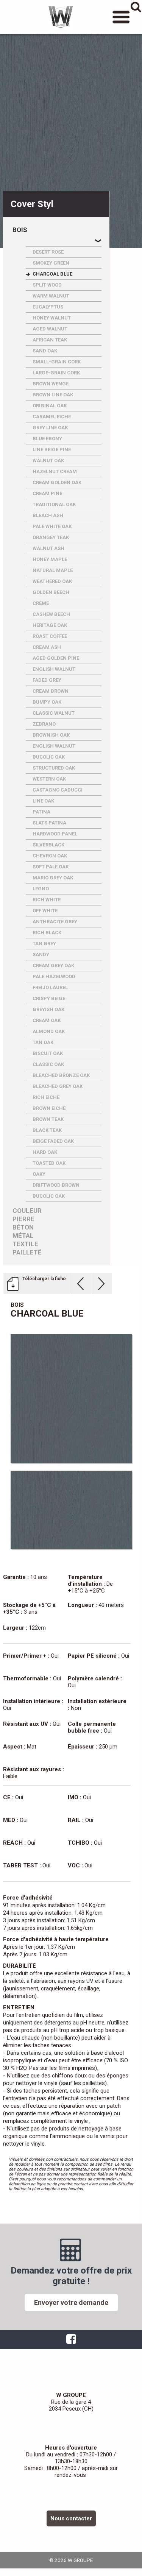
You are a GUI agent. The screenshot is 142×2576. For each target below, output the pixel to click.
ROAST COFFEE (50, 636)
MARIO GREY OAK (53, 878)
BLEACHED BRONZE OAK (61, 1075)
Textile (25, 1244)
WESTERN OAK (49, 779)
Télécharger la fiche (44, 1279)
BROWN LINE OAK (53, 395)
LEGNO (41, 889)
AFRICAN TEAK (50, 340)
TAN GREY (44, 944)
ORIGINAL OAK (50, 406)
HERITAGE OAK (50, 625)
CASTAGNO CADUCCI (58, 790)
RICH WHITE (47, 900)
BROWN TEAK (48, 1119)
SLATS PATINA (49, 823)
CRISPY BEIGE (49, 998)
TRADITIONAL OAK (54, 504)
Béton (23, 1227)
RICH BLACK (47, 933)
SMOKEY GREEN (51, 263)
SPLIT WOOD (47, 285)
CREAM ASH (47, 647)
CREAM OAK (47, 1020)
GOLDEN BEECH (51, 592)
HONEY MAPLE (50, 559)
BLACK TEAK (47, 1130)
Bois (20, 230)
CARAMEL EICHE (52, 417)
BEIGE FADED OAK (53, 1141)
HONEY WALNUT (52, 318)
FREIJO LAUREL (50, 987)
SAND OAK (45, 351)
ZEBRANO (44, 724)
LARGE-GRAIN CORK (56, 373)
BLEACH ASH (48, 515)
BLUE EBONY (47, 439)
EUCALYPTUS (48, 307)
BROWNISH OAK (51, 735)
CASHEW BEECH (51, 614)
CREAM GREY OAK (53, 965)
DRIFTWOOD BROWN (56, 1185)
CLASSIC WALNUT (54, 713)
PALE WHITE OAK (52, 526)
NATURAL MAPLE (53, 570)
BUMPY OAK (47, 702)
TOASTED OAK (49, 1163)
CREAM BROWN (51, 691)
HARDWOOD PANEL (55, 834)
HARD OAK (45, 1152)
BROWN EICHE (49, 1108)
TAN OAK (43, 1042)
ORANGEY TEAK (51, 537)
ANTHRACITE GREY (55, 922)
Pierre (23, 1219)
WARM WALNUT (51, 296)
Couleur (27, 1211)
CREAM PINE (47, 493)
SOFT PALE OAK (51, 867)
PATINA (41, 812)
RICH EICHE (46, 1097)
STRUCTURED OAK (54, 768)
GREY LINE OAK (50, 428)
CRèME (41, 603)
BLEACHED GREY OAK (58, 1086)
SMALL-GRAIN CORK (57, 362)
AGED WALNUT (50, 329)
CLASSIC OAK (48, 1064)
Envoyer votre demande (71, 2303)
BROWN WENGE (51, 384)
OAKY (39, 1174)
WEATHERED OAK (52, 581)
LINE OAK (43, 801)
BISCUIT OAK (48, 1053)
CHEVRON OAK (50, 856)
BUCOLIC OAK (49, 757)
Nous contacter (71, 2518)
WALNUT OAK (48, 461)
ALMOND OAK (49, 1031)
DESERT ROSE (48, 252)
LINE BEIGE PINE (52, 450)
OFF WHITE (45, 911)
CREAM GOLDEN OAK (57, 482)
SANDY (41, 955)
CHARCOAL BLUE (52, 274)
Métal (23, 1236)
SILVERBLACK (48, 845)
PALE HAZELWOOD (54, 976)
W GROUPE (61, 17)
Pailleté (27, 1252)
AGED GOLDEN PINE (56, 658)
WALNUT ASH (48, 548)
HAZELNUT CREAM (55, 471)
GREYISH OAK (48, 1009)
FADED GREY (47, 680)
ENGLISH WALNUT (54, 669)
